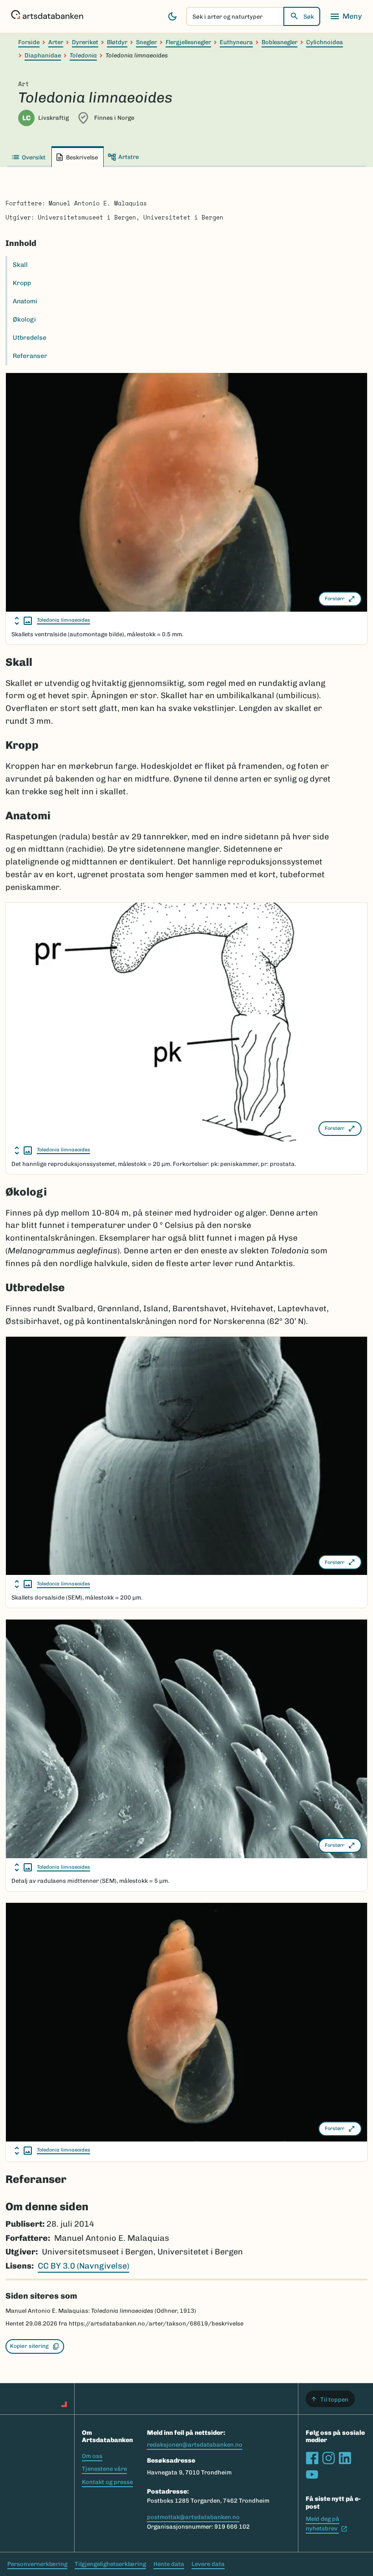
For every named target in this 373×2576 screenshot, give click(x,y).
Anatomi (25, 301)
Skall (20, 265)
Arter (56, 42)
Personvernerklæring (37, 2564)
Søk (309, 17)
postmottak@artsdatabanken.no (193, 2517)
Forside (29, 42)
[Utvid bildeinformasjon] (23, 621)
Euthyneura (236, 42)
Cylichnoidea (325, 42)
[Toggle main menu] (346, 16)
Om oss (92, 2456)
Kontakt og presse (107, 2482)
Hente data (169, 2564)
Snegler (146, 42)
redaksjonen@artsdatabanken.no (195, 2445)
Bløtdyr (117, 42)
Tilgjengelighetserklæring (110, 2564)
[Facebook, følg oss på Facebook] (312, 2458)
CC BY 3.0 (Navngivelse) (83, 2266)
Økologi (24, 319)
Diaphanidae (43, 55)
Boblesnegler (280, 42)
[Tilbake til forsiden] (47, 16)
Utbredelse (30, 338)
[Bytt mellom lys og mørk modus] (172, 16)
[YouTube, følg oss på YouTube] (312, 2474)
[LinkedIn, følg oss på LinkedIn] (345, 2458)
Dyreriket (85, 42)
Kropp (22, 283)
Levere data (208, 2564)
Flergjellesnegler (188, 42)
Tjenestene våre (104, 2469)
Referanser (30, 356)
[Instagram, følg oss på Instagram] (328, 2458)
